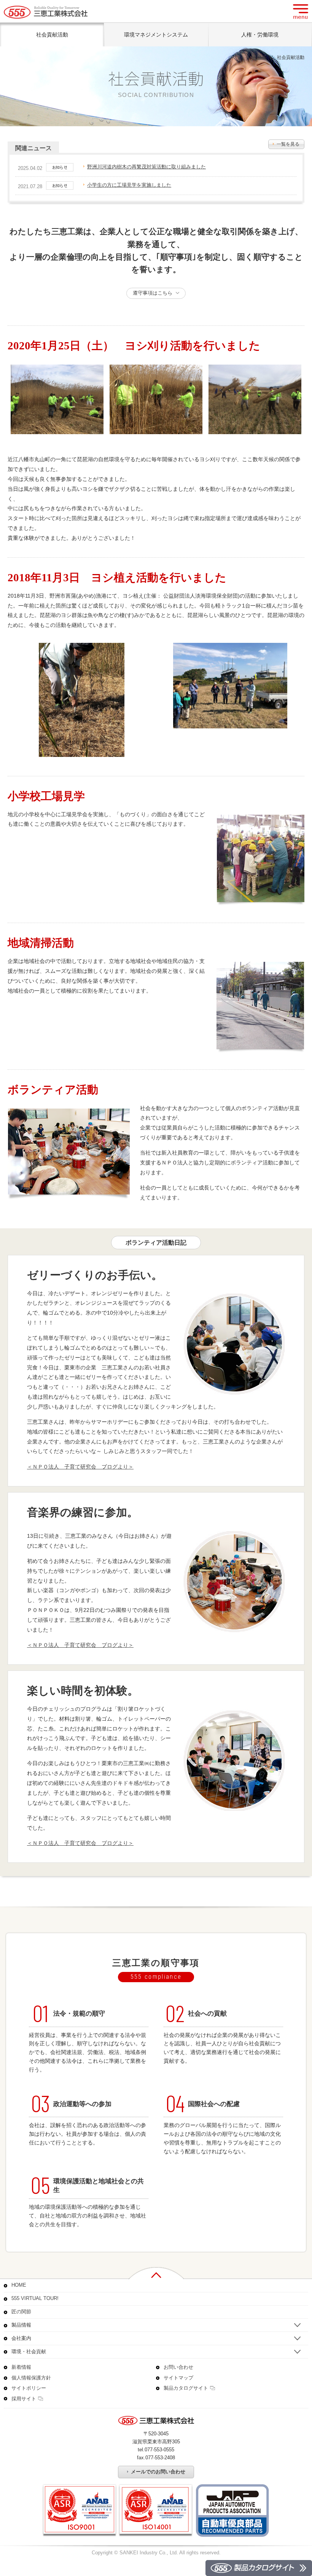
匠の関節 (21, 2312)
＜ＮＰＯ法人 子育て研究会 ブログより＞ (80, 1467)
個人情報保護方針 (31, 2378)
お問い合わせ (178, 2367)
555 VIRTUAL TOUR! (35, 2298)
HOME (260, 57)
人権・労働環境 (260, 35)
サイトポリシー (29, 2388)
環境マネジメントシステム (156, 35)
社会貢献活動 (52, 35)
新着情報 (21, 2367)
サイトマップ (178, 2378)
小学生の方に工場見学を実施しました (129, 185)
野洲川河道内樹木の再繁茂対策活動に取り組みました (146, 167)
